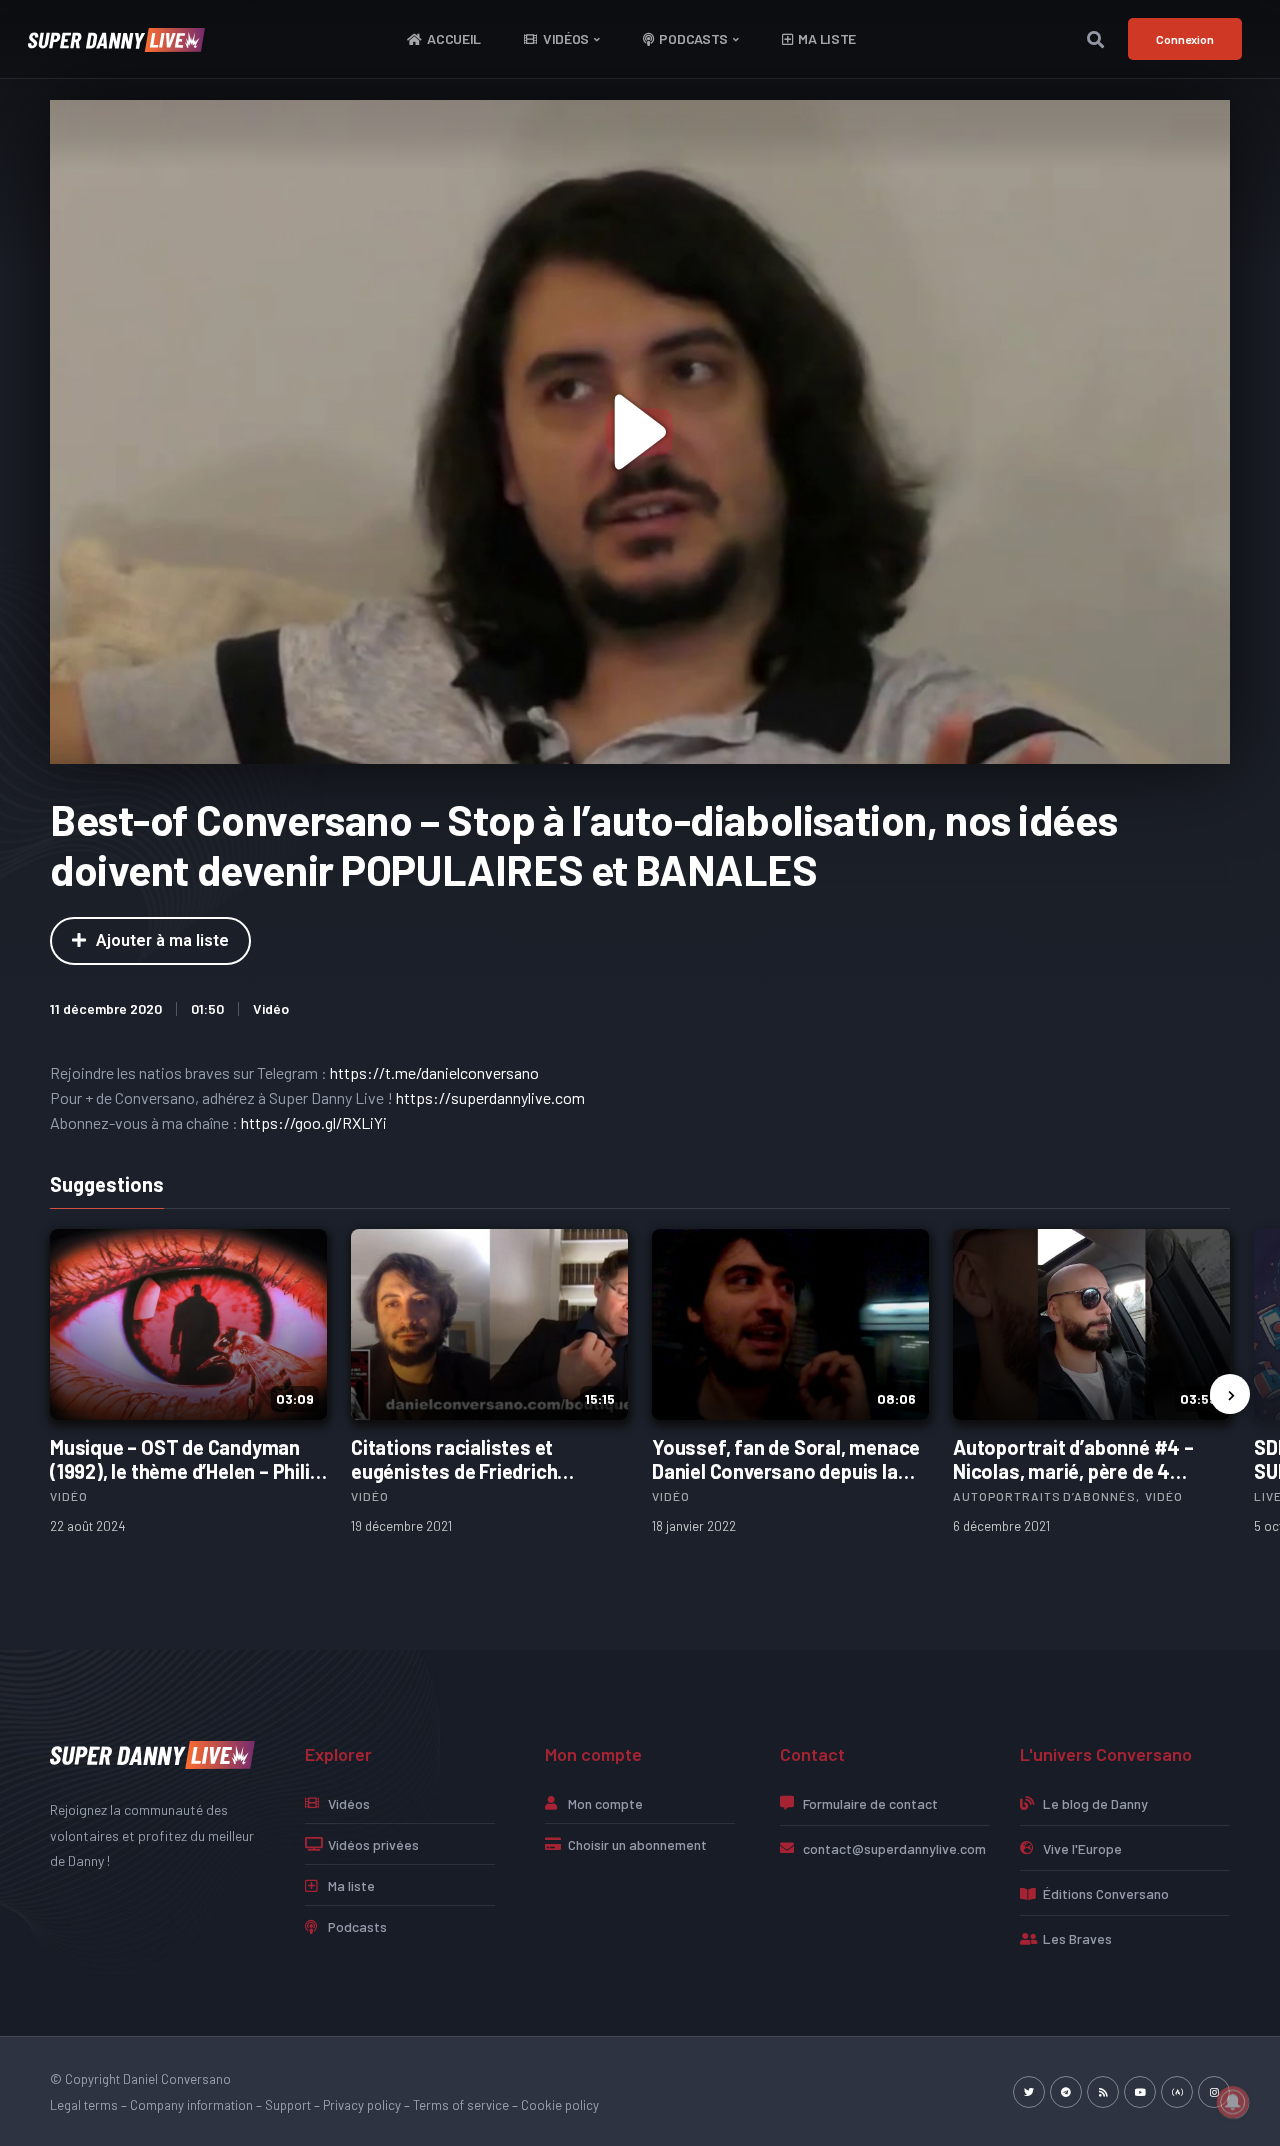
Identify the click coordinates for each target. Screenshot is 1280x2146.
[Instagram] (1214, 2092)
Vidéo (271, 1008)
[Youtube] (1140, 2092)
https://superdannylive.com (490, 1097)
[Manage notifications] (1233, 2102)
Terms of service (461, 2105)
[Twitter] (1029, 2092)
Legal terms (84, 2105)
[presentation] (1230, 1394)
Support (288, 2105)
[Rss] (1103, 2092)
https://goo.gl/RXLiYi (314, 1122)
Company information (191, 2105)
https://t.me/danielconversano (434, 1072)
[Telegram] (1066, 2092)
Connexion (1185, 39)
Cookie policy (560, 2105)
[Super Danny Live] (152, 1753)
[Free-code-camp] (1177, 2092)
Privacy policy (362, 2105)
